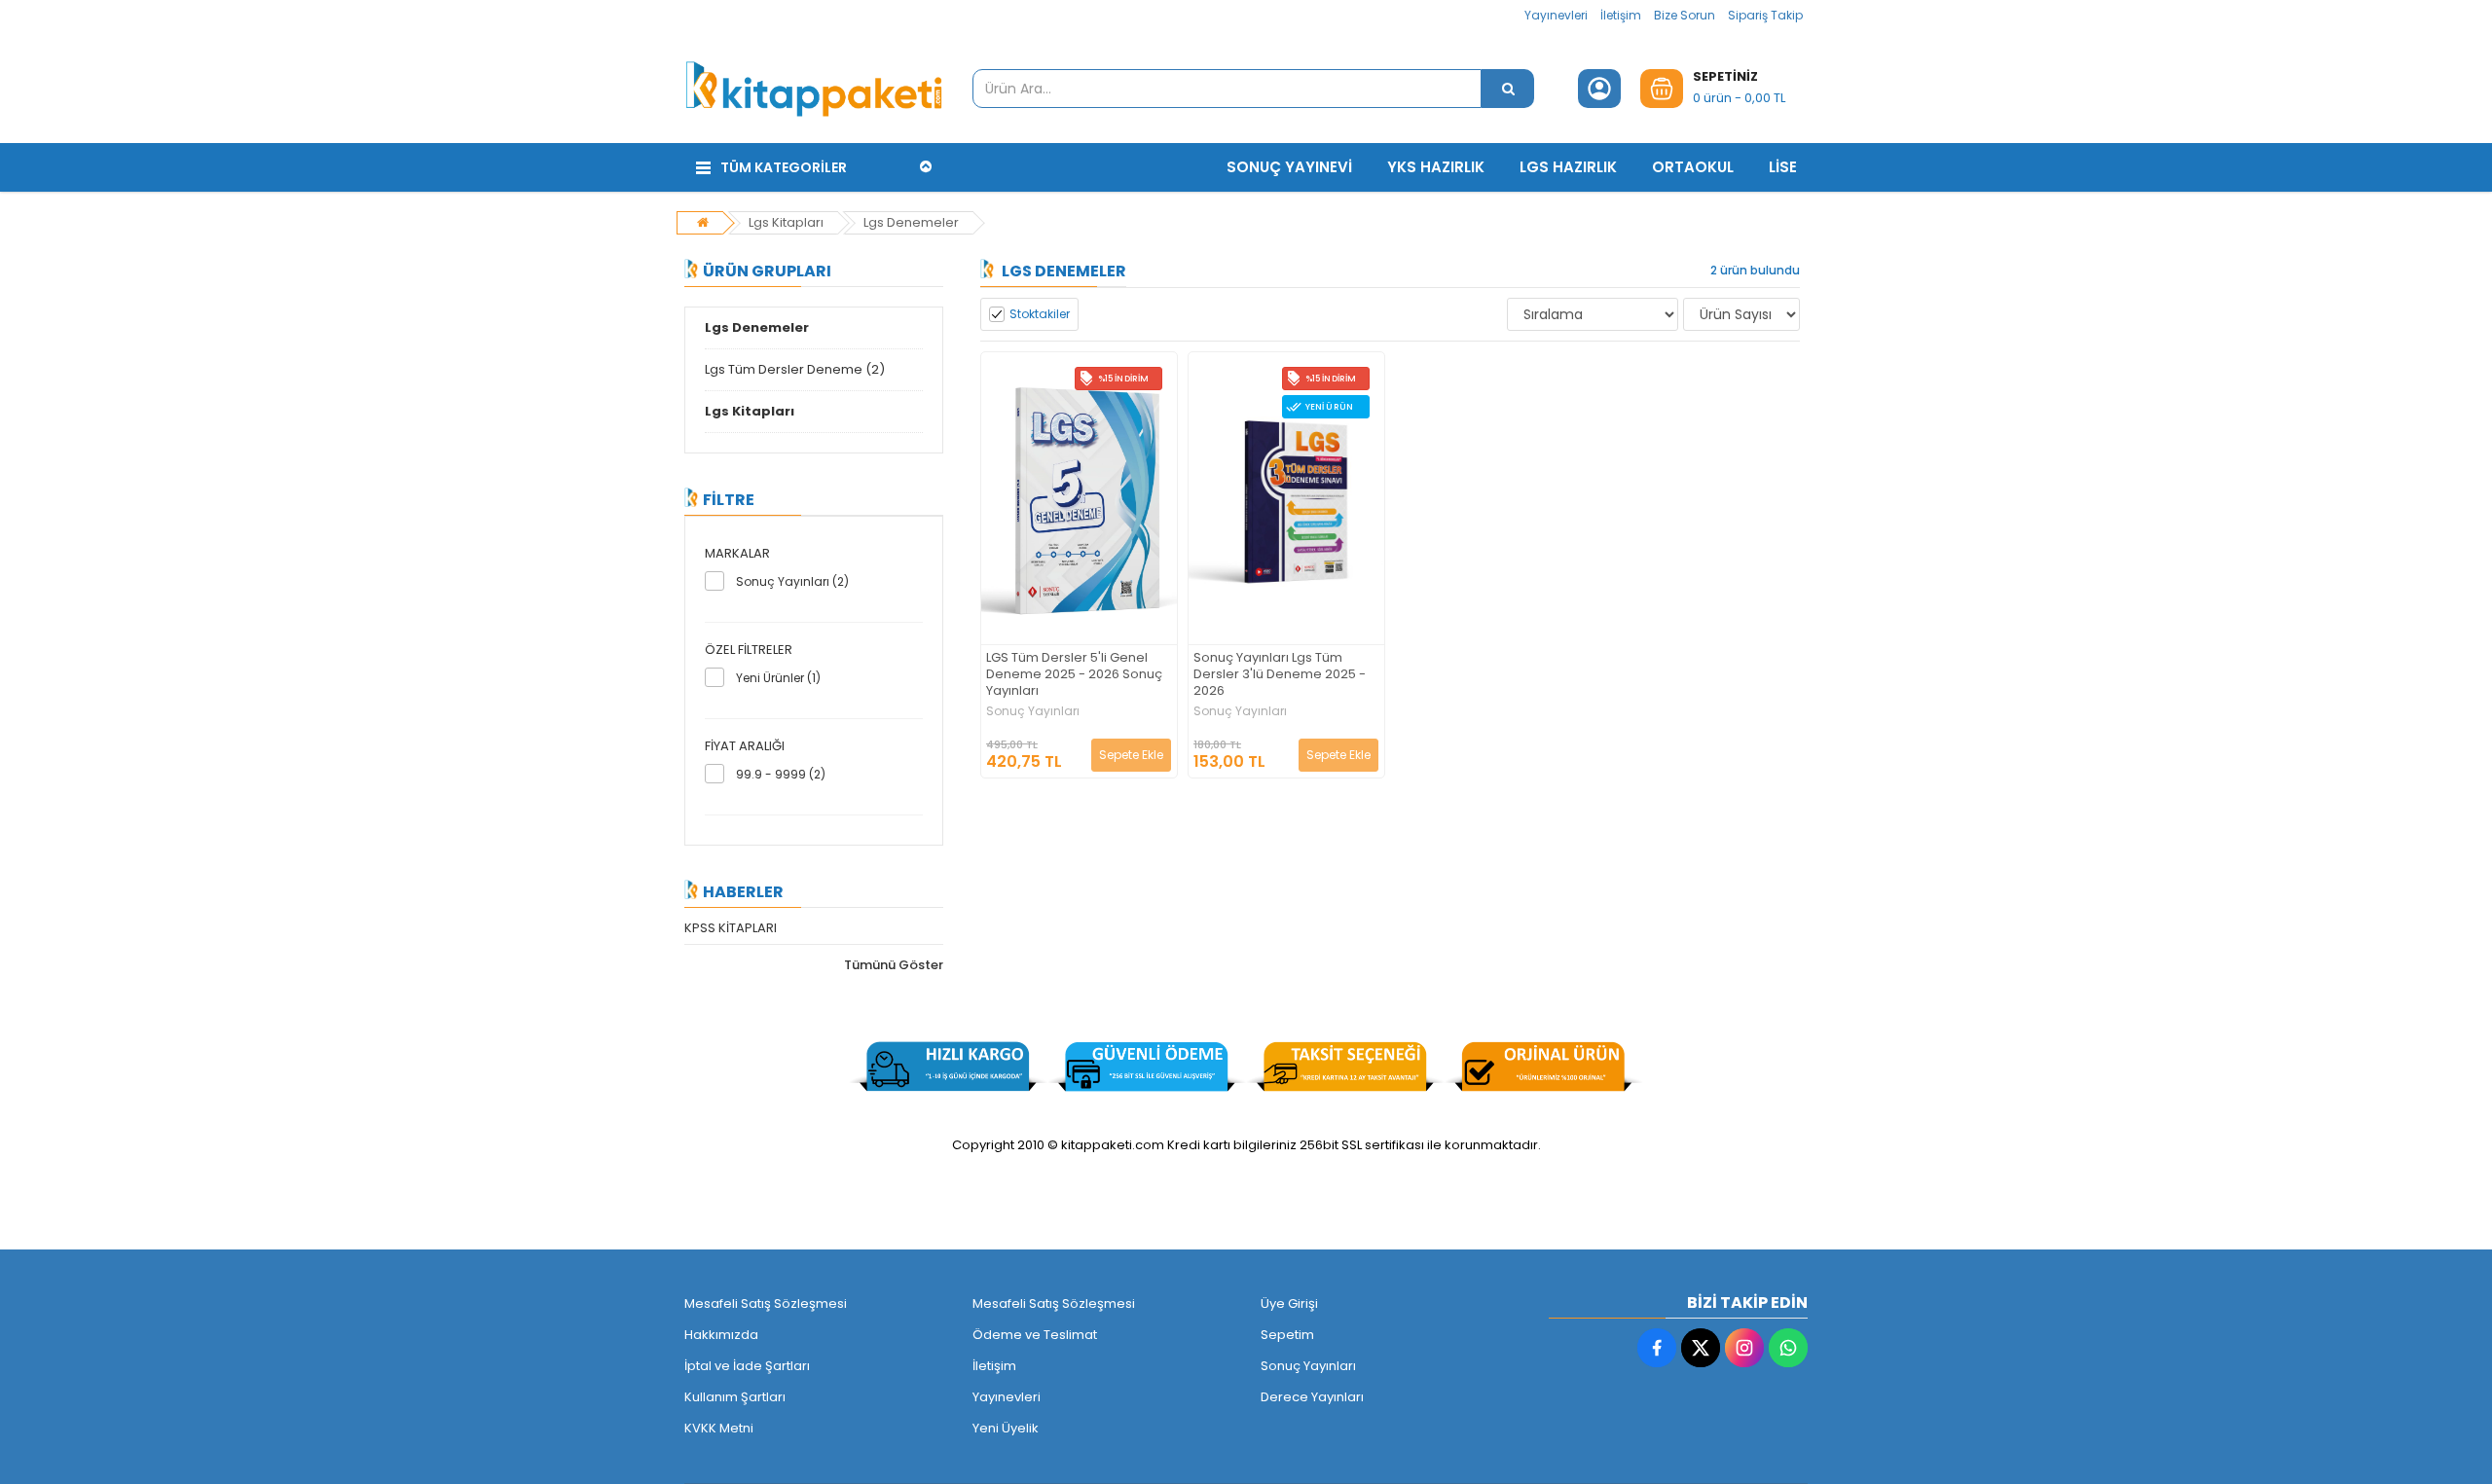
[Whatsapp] (1788, 1348)
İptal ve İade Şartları (747, 1366)
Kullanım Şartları (735, 1397)
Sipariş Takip (1765, 15)
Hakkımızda (721, 1335)
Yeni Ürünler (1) (778, 678)
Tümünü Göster (894, 965)
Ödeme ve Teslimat (1035, 1335)
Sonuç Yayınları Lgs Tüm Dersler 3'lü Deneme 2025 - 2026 (1280, 675)
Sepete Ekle (1131, 755)
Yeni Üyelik (1006, 1428)
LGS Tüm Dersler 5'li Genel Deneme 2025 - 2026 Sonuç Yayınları (1074, 675)
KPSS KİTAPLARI (731, 928)
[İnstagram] (1744, 1348)
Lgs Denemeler (911, 222)
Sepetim (1287, 1335)
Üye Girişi (1289, 1303)
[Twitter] (1701, 1348)
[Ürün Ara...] (1508, 89)
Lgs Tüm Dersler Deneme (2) (795, 369)
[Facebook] (1657, 1348)
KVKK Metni (719, 1428)
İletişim (1621, 15)
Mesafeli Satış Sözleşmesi (766, 1303)
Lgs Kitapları (786, 222)
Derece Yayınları (1312, 1397)
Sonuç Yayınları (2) (792, 581)
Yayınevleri (1556, 15)
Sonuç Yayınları (1033, 711)
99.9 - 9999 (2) (781, 774)
